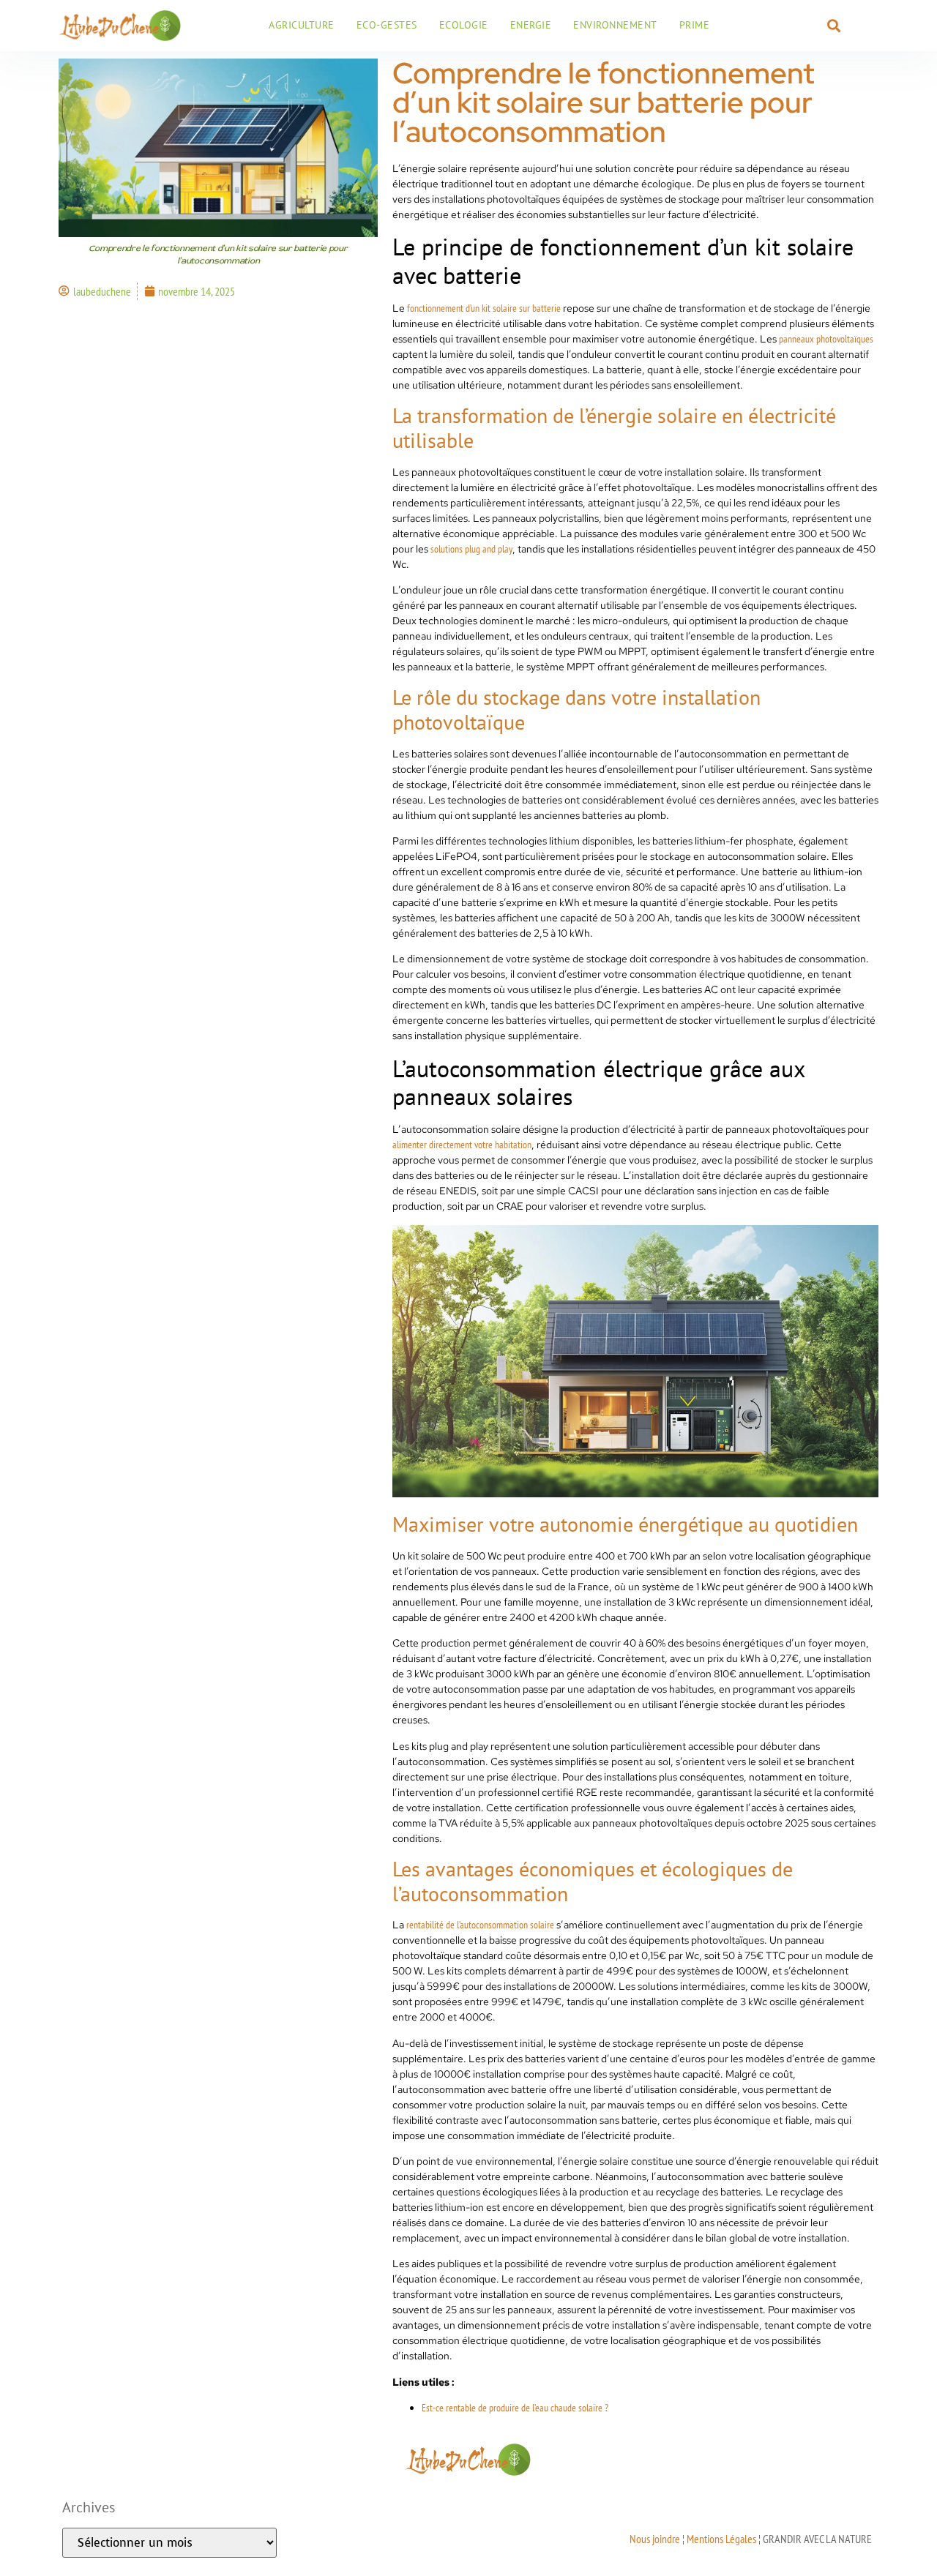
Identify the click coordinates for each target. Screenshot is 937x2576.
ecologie (464, 25)
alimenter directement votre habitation (462, 1145)
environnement (615, 25)
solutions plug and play (471, 549)
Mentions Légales (721, 2539)
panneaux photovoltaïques (826, 339)
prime (695, 25)
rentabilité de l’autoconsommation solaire (480, 1925)
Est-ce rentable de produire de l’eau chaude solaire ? (515, 2408)
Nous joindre (655, 2539)
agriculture (302, 25)
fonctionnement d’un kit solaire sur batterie (484, 308)
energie (531, 25)
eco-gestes (387, 25)
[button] (834, 26)
